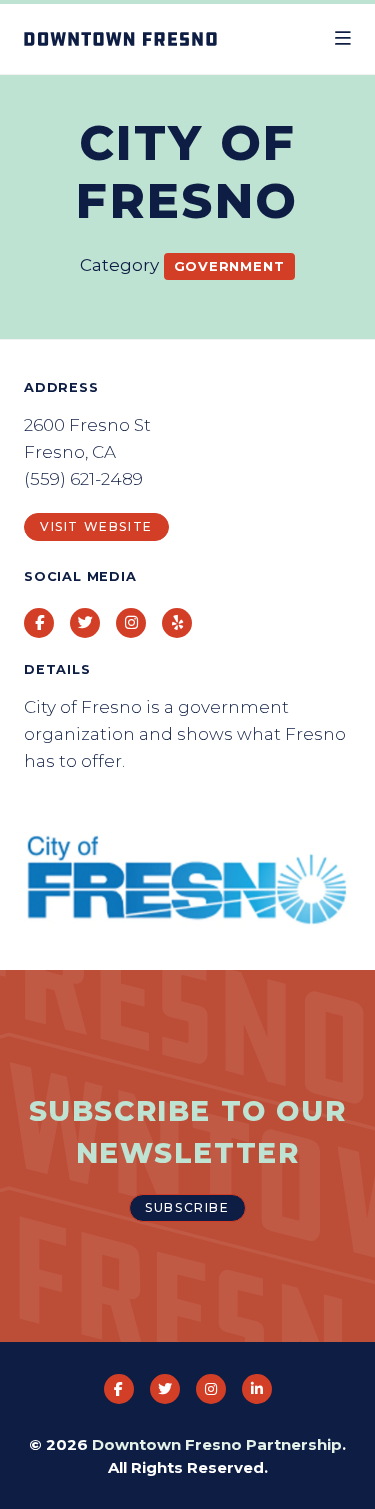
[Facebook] (119, 1389)
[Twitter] (165, 1389)
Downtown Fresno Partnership (217, 1444)
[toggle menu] (343, 39)
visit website (96, 526)
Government (229, 266)
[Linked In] (257, 1389)
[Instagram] (211, 1389)
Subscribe (187, 1207)
